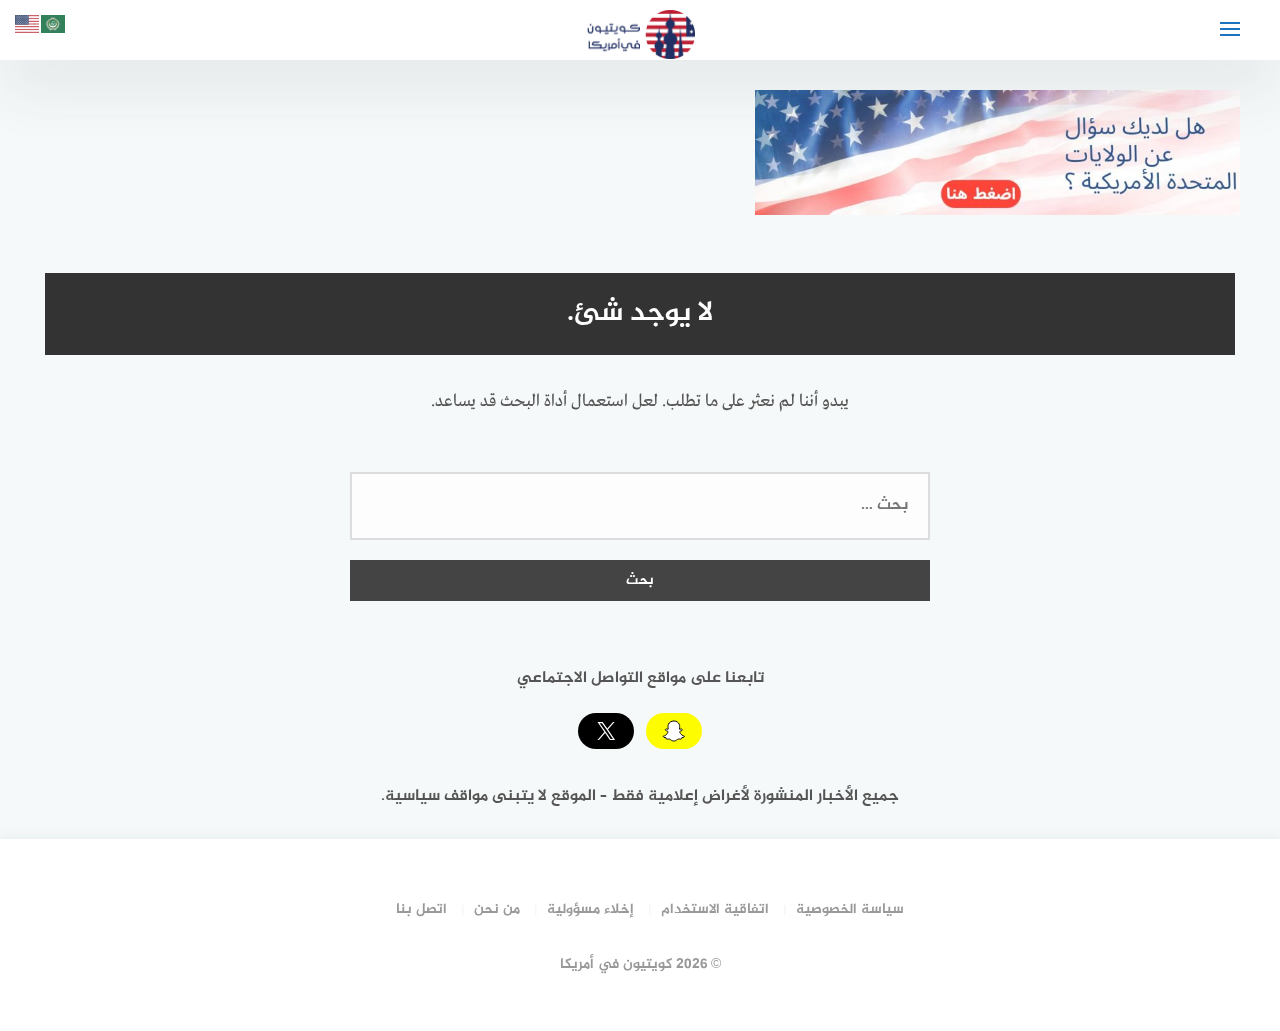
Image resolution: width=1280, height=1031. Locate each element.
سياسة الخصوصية (850, 909)
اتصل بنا (421, 909)
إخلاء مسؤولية (590, 909)
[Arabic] (54, 27)
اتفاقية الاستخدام (715, 909)
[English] (28, 27)
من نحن (497, 909)
